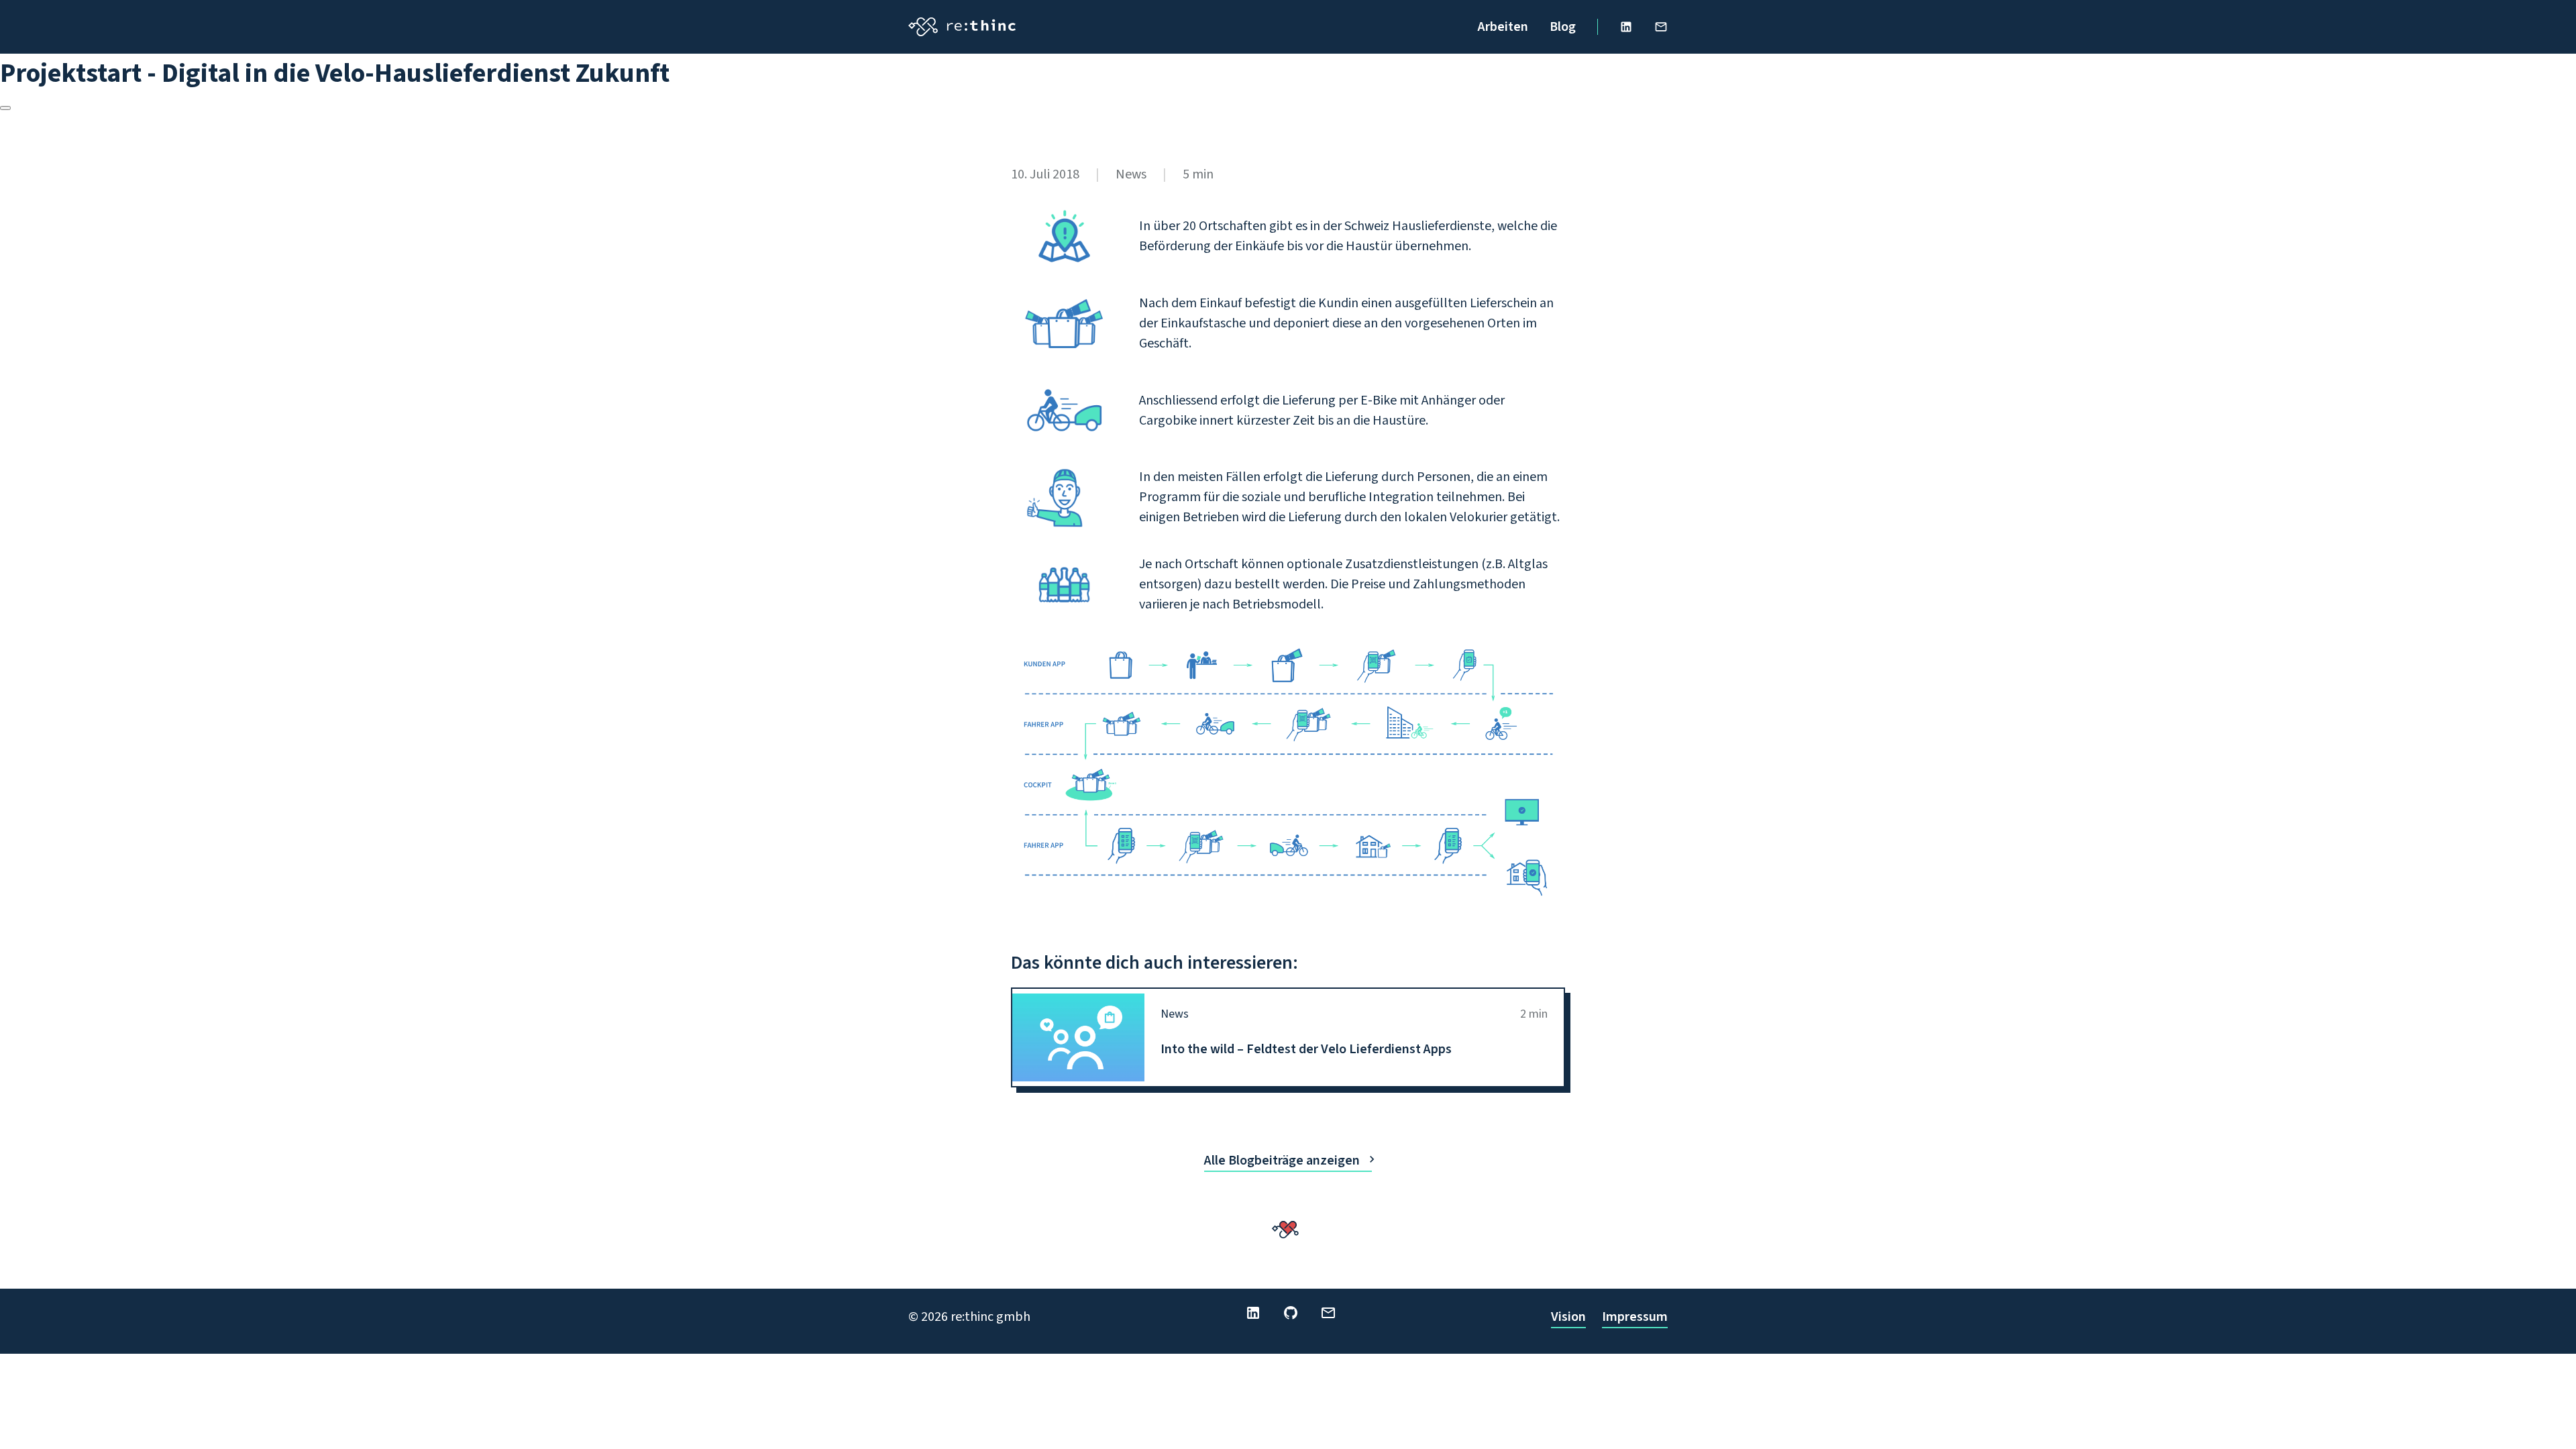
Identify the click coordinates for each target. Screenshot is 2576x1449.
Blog (1563, 27)
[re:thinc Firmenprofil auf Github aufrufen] (1291, 1313)
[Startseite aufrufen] (962, 27)
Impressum (1635, 1317)
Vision (1568, 1317)
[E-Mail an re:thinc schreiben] (1661, 27)
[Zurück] (5, 108)
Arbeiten (1503, 27)
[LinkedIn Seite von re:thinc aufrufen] (1626, 27)
